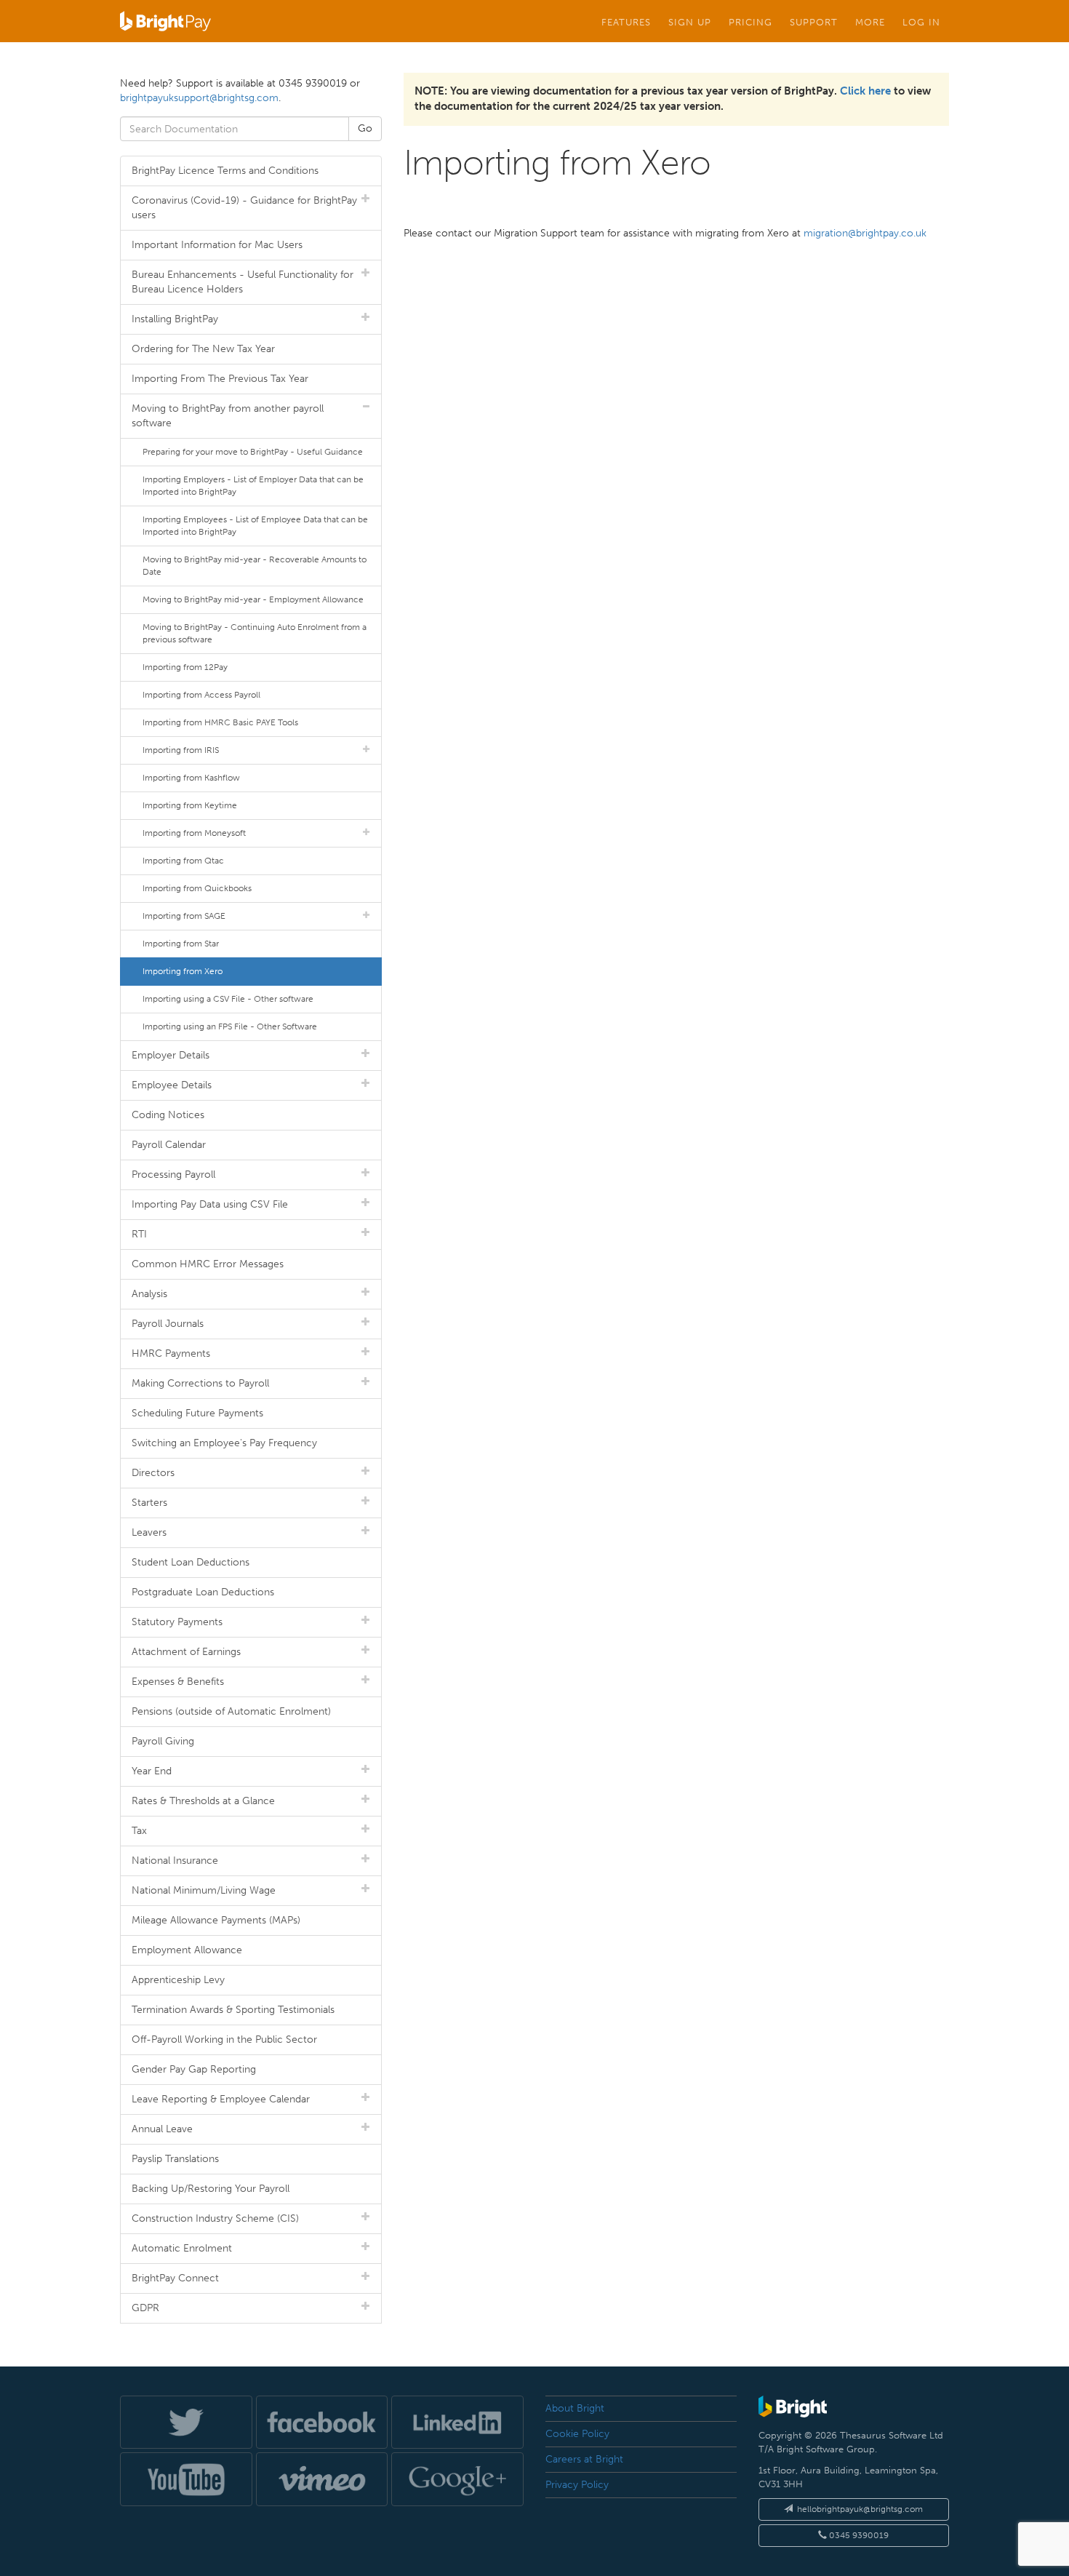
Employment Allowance (187, 1950)
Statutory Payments (177, 1622)
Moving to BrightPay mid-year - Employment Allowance (253, 599)
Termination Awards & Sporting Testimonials (233, 2010)
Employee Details (172, 1085)
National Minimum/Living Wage (204, 1890)
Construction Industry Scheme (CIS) (215, 2218)
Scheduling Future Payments (197, 1413)
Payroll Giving (163, 1741)
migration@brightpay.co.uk (865, 233)
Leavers (149, 1532)
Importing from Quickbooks (197, 888)
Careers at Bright (584, 2459)
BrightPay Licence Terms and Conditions (225, 171)
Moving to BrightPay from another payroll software (228, 416)
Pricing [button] (750, 22)
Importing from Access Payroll (201, 695)
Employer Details (171, 1055)
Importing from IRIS (181, 750)
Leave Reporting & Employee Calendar (221, 2099)
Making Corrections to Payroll (200, 1383)
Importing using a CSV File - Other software (228, 999)
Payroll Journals (168, 1324)
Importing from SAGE (184, 916)
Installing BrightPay (175, 319)
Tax (139, 1831)
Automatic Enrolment (182, 2248)
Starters (149, 1503)
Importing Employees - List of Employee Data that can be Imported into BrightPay (255, 526)
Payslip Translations (175, 2159)
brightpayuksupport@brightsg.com (199, 98)
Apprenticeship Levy (178, 1980)
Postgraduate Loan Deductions (203, 1592)
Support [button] (814, 22)
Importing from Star (181, 944)
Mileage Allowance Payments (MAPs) (216, 1920)
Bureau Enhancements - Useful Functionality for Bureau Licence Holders (243, 282)
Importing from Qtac (183, 861)
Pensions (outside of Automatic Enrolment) (231, 1711)
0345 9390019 (858, 2535)
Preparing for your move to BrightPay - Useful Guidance (253, 452)
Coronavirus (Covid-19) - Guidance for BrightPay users (244, 208)
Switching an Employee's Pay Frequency (224, 1443)
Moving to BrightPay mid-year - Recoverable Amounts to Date (255, 566)
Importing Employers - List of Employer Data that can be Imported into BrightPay (253, 486)
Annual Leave (162, 2129)
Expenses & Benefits (178, 1682)
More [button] (870, 22)
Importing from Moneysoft (194, 833)
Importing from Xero (183, 971)
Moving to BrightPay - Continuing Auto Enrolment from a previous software (255, 633)
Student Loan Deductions (191, 1562)
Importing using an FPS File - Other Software (230, 1026)
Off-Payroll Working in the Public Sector (224, 2039)
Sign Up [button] (690, 22)
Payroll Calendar (169, 1145)
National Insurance (175, 1861)
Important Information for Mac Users (217, 245)
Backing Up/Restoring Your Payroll (211, 2189)
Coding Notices (168, 1115)
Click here (865, 91)
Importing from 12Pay (185, 667)
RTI (139, 1234)
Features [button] (626, 22)
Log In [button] (921, 22)
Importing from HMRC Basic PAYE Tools (220, 722)
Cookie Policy (577, 2434)
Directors (153, 1473)
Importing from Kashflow (191, 778)
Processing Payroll (173, 1175)
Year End (152, 1771)
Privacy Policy (577, 2485)
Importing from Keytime (190, 805)
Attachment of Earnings (186, 1652)
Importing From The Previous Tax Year (220, 379)
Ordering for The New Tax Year (203, 349)
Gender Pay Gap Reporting (194, 2069)
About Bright (575, 2408)
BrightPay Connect (175, 2278)
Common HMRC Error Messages (208, 1264)
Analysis (149, 1294)
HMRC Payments (171, 1353)
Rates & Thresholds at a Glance (203, 1801)
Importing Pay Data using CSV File (210, 1204)
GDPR (145, 2308)
